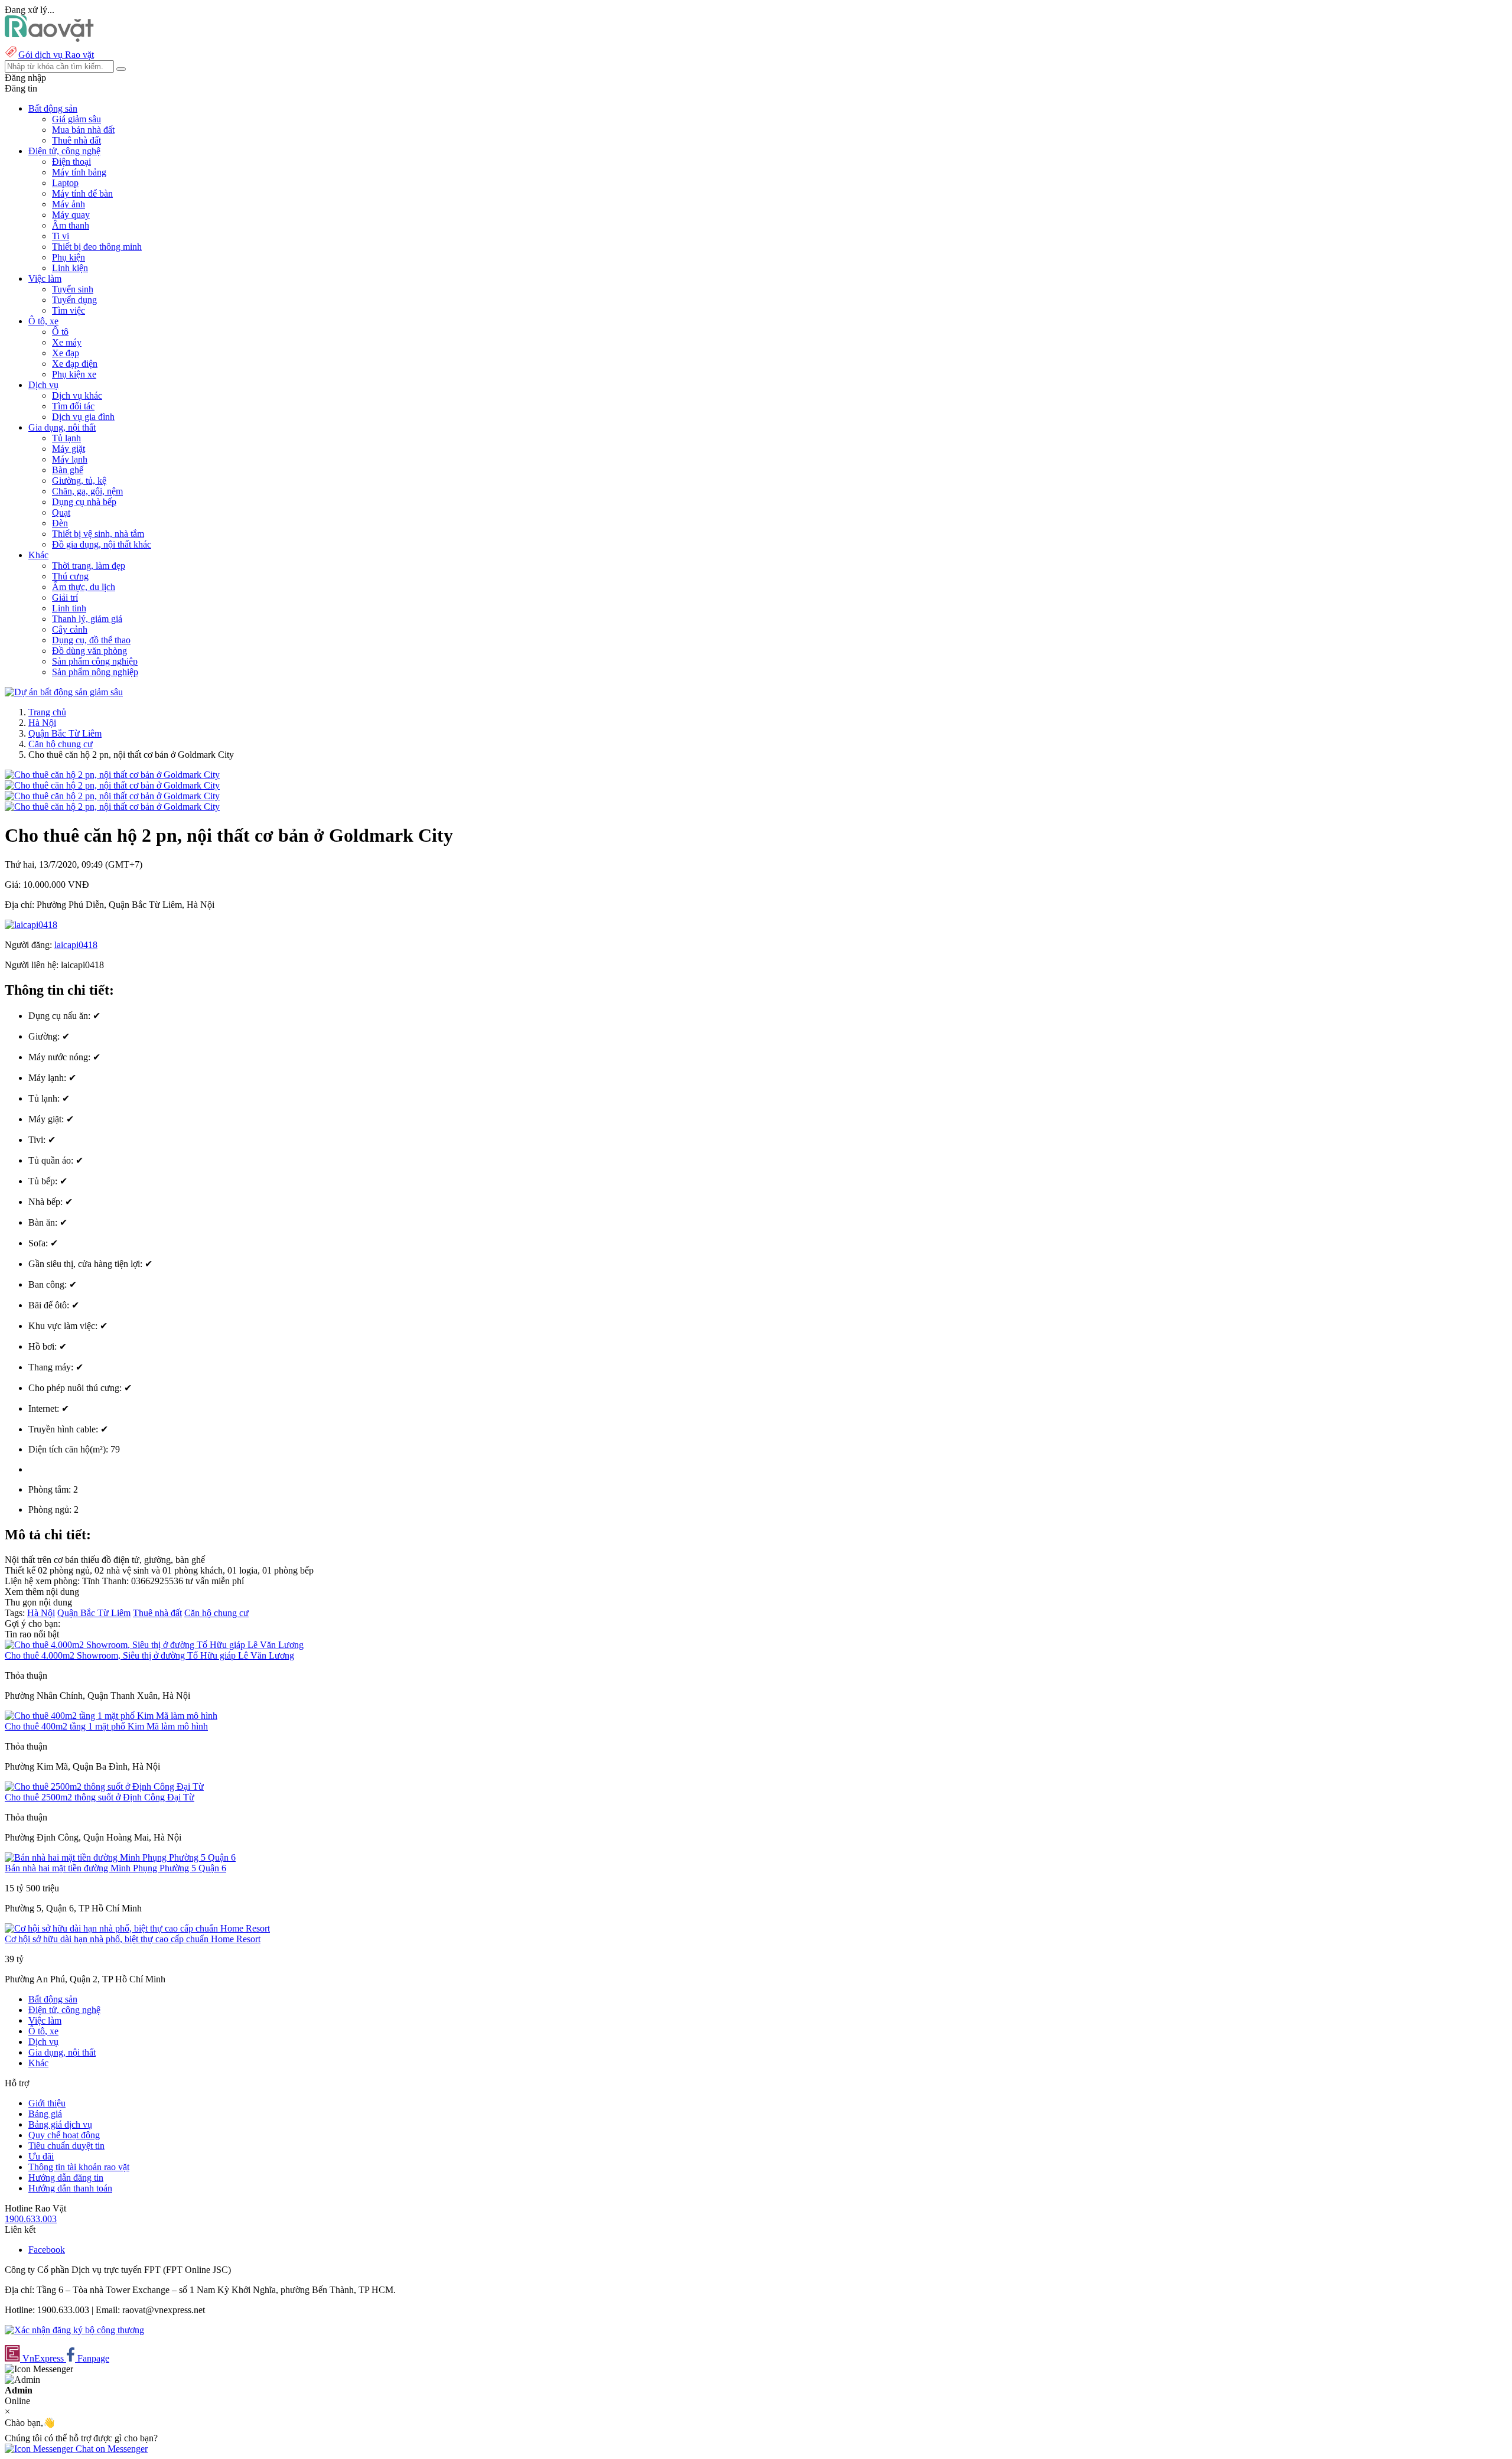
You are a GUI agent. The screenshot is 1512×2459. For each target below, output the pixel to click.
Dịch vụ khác (77, 395)
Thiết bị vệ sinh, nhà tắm (98, 534)
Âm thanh (71, 225)
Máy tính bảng (79, 172)
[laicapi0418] (31, 925)
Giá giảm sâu (76, 119)
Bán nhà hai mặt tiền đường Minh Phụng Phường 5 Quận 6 (115, 1868)
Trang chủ (47, 712)
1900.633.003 (31, 2219)
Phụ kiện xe (74, 374)
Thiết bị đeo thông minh (97, 247)
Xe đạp (66, 353)
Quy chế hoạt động (64, 2135)
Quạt (61, 512)
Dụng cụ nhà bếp (84, 502)
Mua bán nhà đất (83, 130)
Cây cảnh (70, 629)
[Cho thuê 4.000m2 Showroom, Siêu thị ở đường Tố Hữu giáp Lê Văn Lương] (154, 1645)
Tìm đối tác (73, 406)
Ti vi (61, 236)
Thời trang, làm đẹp (89, 566)
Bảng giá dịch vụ (60, 2124)
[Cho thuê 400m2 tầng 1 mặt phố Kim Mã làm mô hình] (111, 1716)
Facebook (47, 2250)
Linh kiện (70, 268)
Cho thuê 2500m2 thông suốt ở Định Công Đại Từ (100, 1797)
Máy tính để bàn (82, 193)
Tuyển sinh (73, 289)
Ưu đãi (41, 2156)
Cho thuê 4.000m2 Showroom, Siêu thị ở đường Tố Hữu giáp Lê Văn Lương (149, 1655)
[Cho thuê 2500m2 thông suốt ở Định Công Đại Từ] (104, 1787)
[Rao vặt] (49, 39)
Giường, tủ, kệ (79, 481)
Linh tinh (69, 608)
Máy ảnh (69, 204)
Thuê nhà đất (76, 140)
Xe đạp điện (75, 364)
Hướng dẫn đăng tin (66, 2178)
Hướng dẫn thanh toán (70, 2188)
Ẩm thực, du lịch (84, 587)
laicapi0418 (76, 945)
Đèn (60, 523)
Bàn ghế (68, 470)
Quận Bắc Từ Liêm (65, 733)
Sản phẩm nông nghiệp (95, 672)
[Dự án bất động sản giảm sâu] (64, 692)
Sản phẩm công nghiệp (95, 661)
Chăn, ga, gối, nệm (87, 491)
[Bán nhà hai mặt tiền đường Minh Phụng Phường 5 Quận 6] (120, 1857)
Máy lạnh (70, 459)
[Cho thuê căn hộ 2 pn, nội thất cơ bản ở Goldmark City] (112, 775)
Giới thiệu (47, 2103)
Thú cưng (70, 576)
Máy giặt (69, 449)
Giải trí (65, 597)
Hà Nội (42, 723)
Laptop (65, 183)
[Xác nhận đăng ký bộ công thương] (74, 2330)
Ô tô (60, 332)
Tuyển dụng (74, 300)
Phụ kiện (69, 257)
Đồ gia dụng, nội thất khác (102, 544)
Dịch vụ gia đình (83, 417)
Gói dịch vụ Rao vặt (56, 55)
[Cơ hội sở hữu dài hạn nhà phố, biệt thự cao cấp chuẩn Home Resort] (137, 1928)
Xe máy (67, 342)
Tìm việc (69, 310)
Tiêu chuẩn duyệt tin (66, 2146)
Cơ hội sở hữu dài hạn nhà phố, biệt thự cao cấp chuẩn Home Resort (133, 1939)
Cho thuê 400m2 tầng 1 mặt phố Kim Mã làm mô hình (106, 1726)
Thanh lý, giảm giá (87, 619)
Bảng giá (45, 2114)
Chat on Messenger (110, 2449)
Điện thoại (71, 162)
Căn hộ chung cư (61, 744)
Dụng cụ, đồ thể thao (91, 640)
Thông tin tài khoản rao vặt (79, 2167)
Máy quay (71, 215)
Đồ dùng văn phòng (89, 651)
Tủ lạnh (66, 438)
